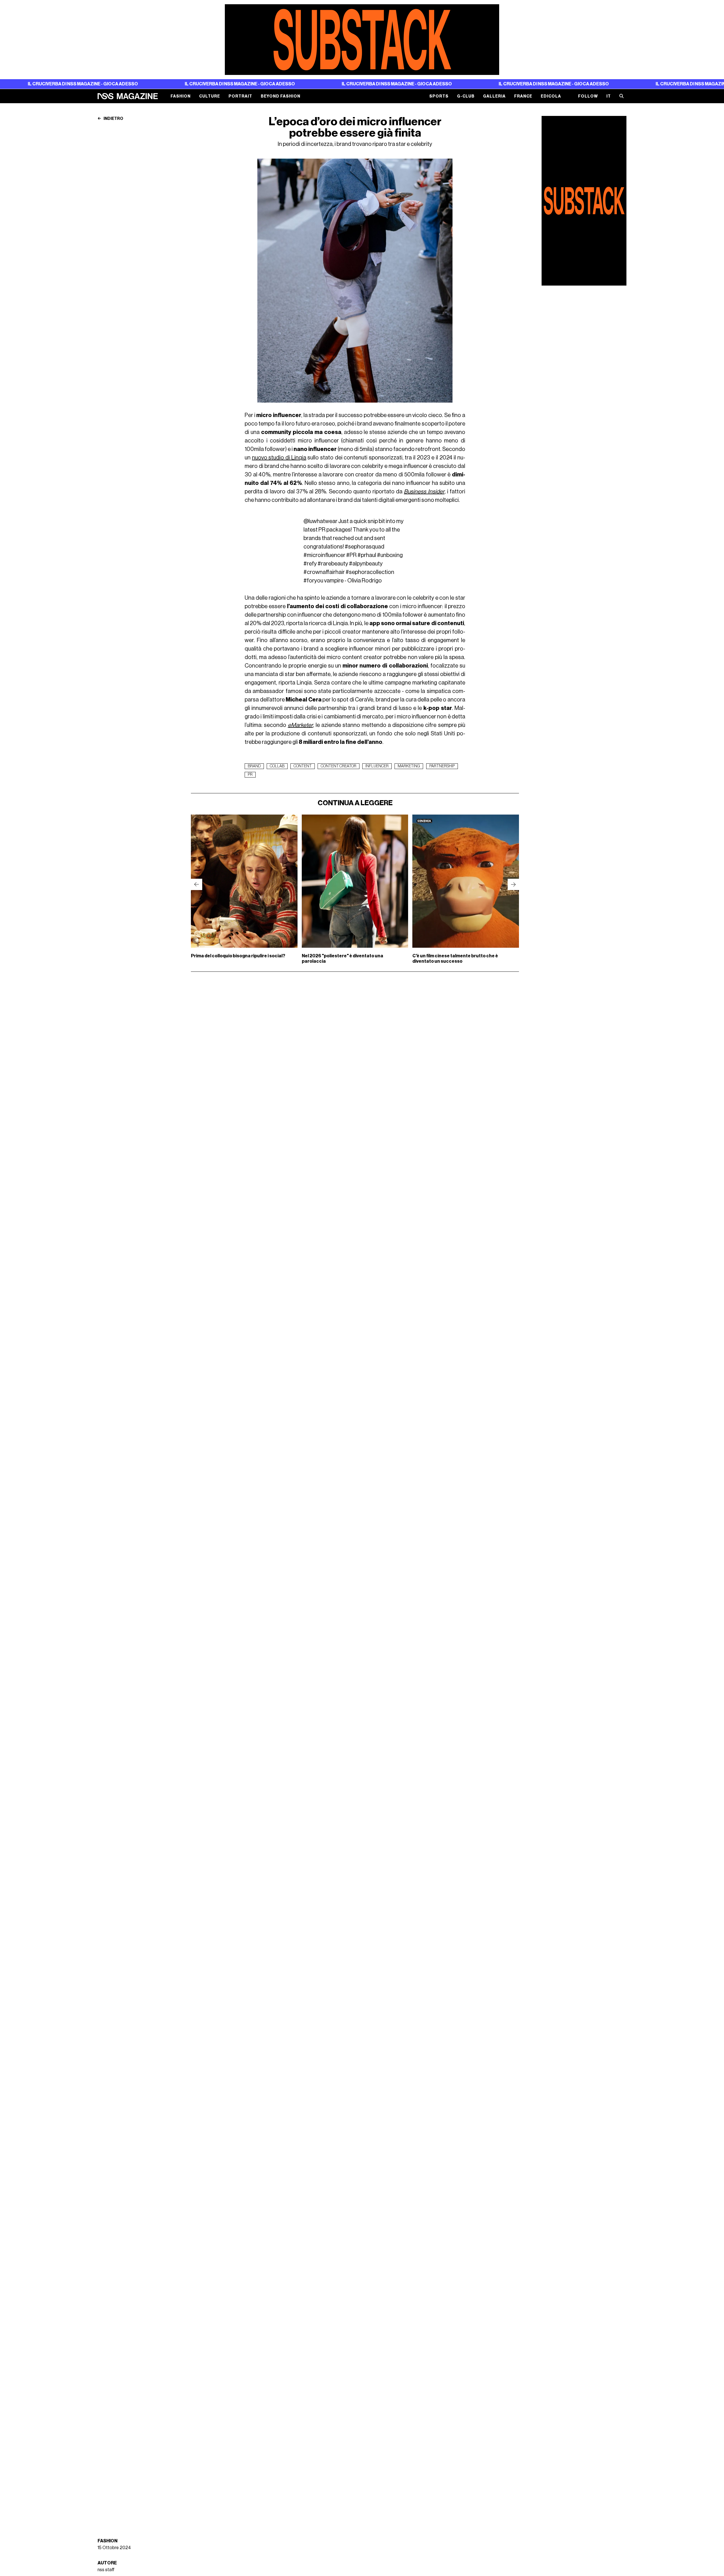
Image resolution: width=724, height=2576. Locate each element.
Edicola (551, 96)
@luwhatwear (320, 521)
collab (277, 766)
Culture (210, 96)
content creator (339, 766)
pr (250, 775)
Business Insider (424, 492)
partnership (442, 766)
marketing (409, 766)
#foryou (313, 581)
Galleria (494, 96)
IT (609, 96)
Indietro (113, 119)
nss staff (106, 2570)
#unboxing (390, 555)
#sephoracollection (370, 572)
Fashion (181, 96)
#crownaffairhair (324, 572)
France (523, 96)
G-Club (466, 96)
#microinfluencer (324, 555)
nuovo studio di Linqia (279, 458)
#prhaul (367, 555)
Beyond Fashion (281, 96)
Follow (588, 96)
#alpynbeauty (366, 564)
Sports (439, 96)
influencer (377, 766)
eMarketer (300, 725)
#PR (351, 555)
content (303, 766)
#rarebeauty (333, 564)
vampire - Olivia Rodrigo (353, 581)
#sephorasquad (365, 547)
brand (254, 766)
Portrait (240, 96)
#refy (310, 564)
